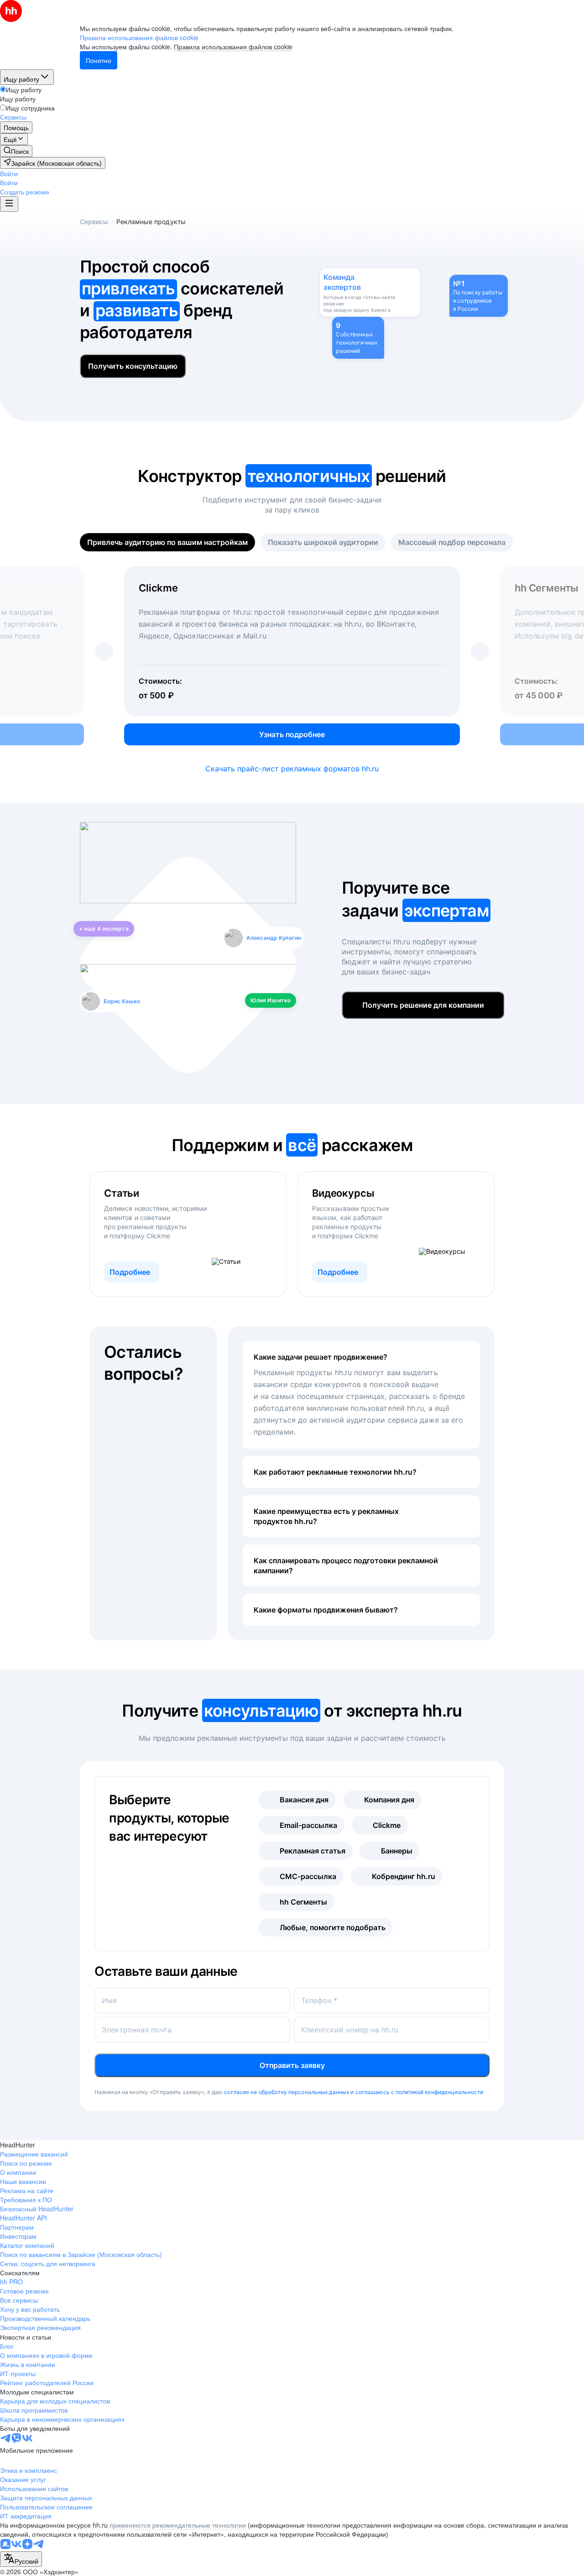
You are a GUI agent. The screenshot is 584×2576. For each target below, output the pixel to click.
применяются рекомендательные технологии (178, 2525)
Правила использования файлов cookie (233, 47)
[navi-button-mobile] (9, 204)
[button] (9, 173)
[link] (16, 151)
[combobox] (21, 2559)
